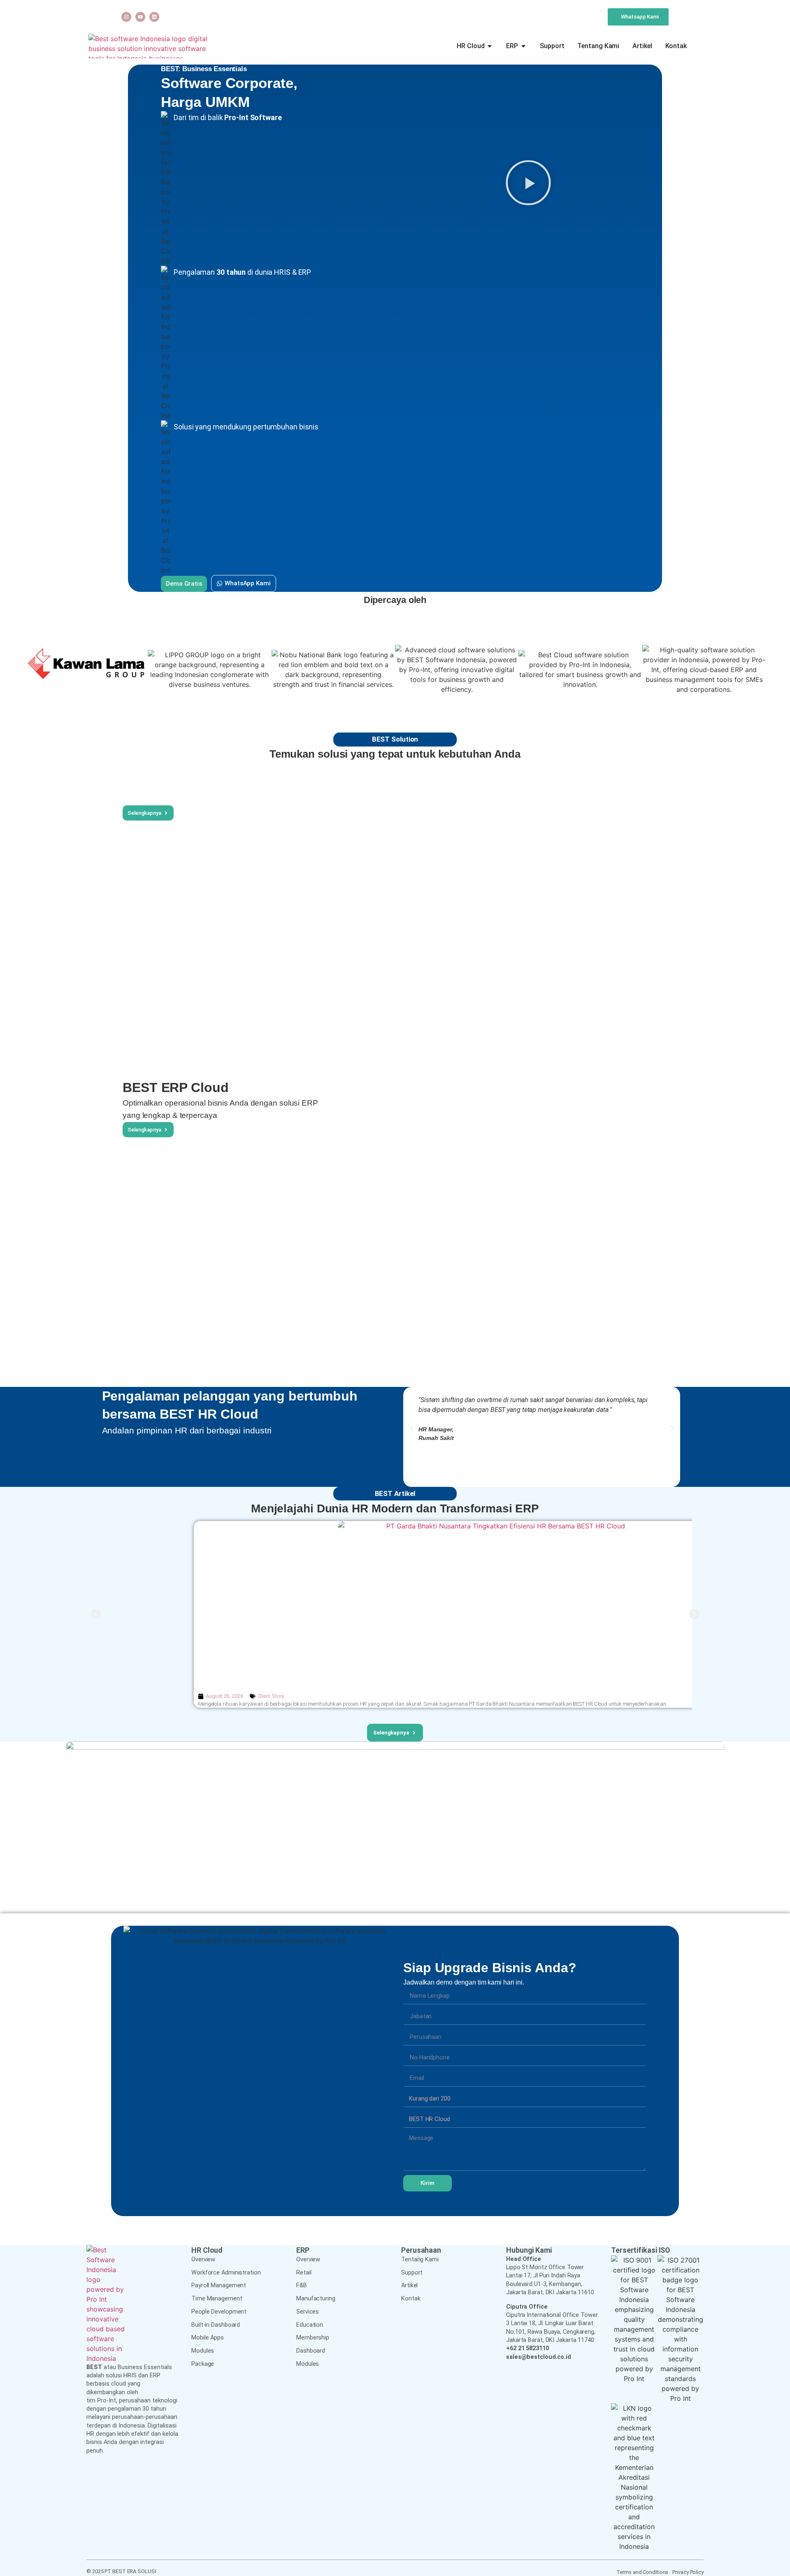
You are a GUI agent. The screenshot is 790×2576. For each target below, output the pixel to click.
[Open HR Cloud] (490, 46)
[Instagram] (126, 17)
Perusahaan (421, 2250)
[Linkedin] (154, 17)
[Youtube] (140, 17)
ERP (303, 2250)
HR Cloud (207, 2250)
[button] (529, 184)
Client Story (271, 1696)
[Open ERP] (523, 46)
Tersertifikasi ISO (641, 2250)
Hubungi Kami (529, 2250)
